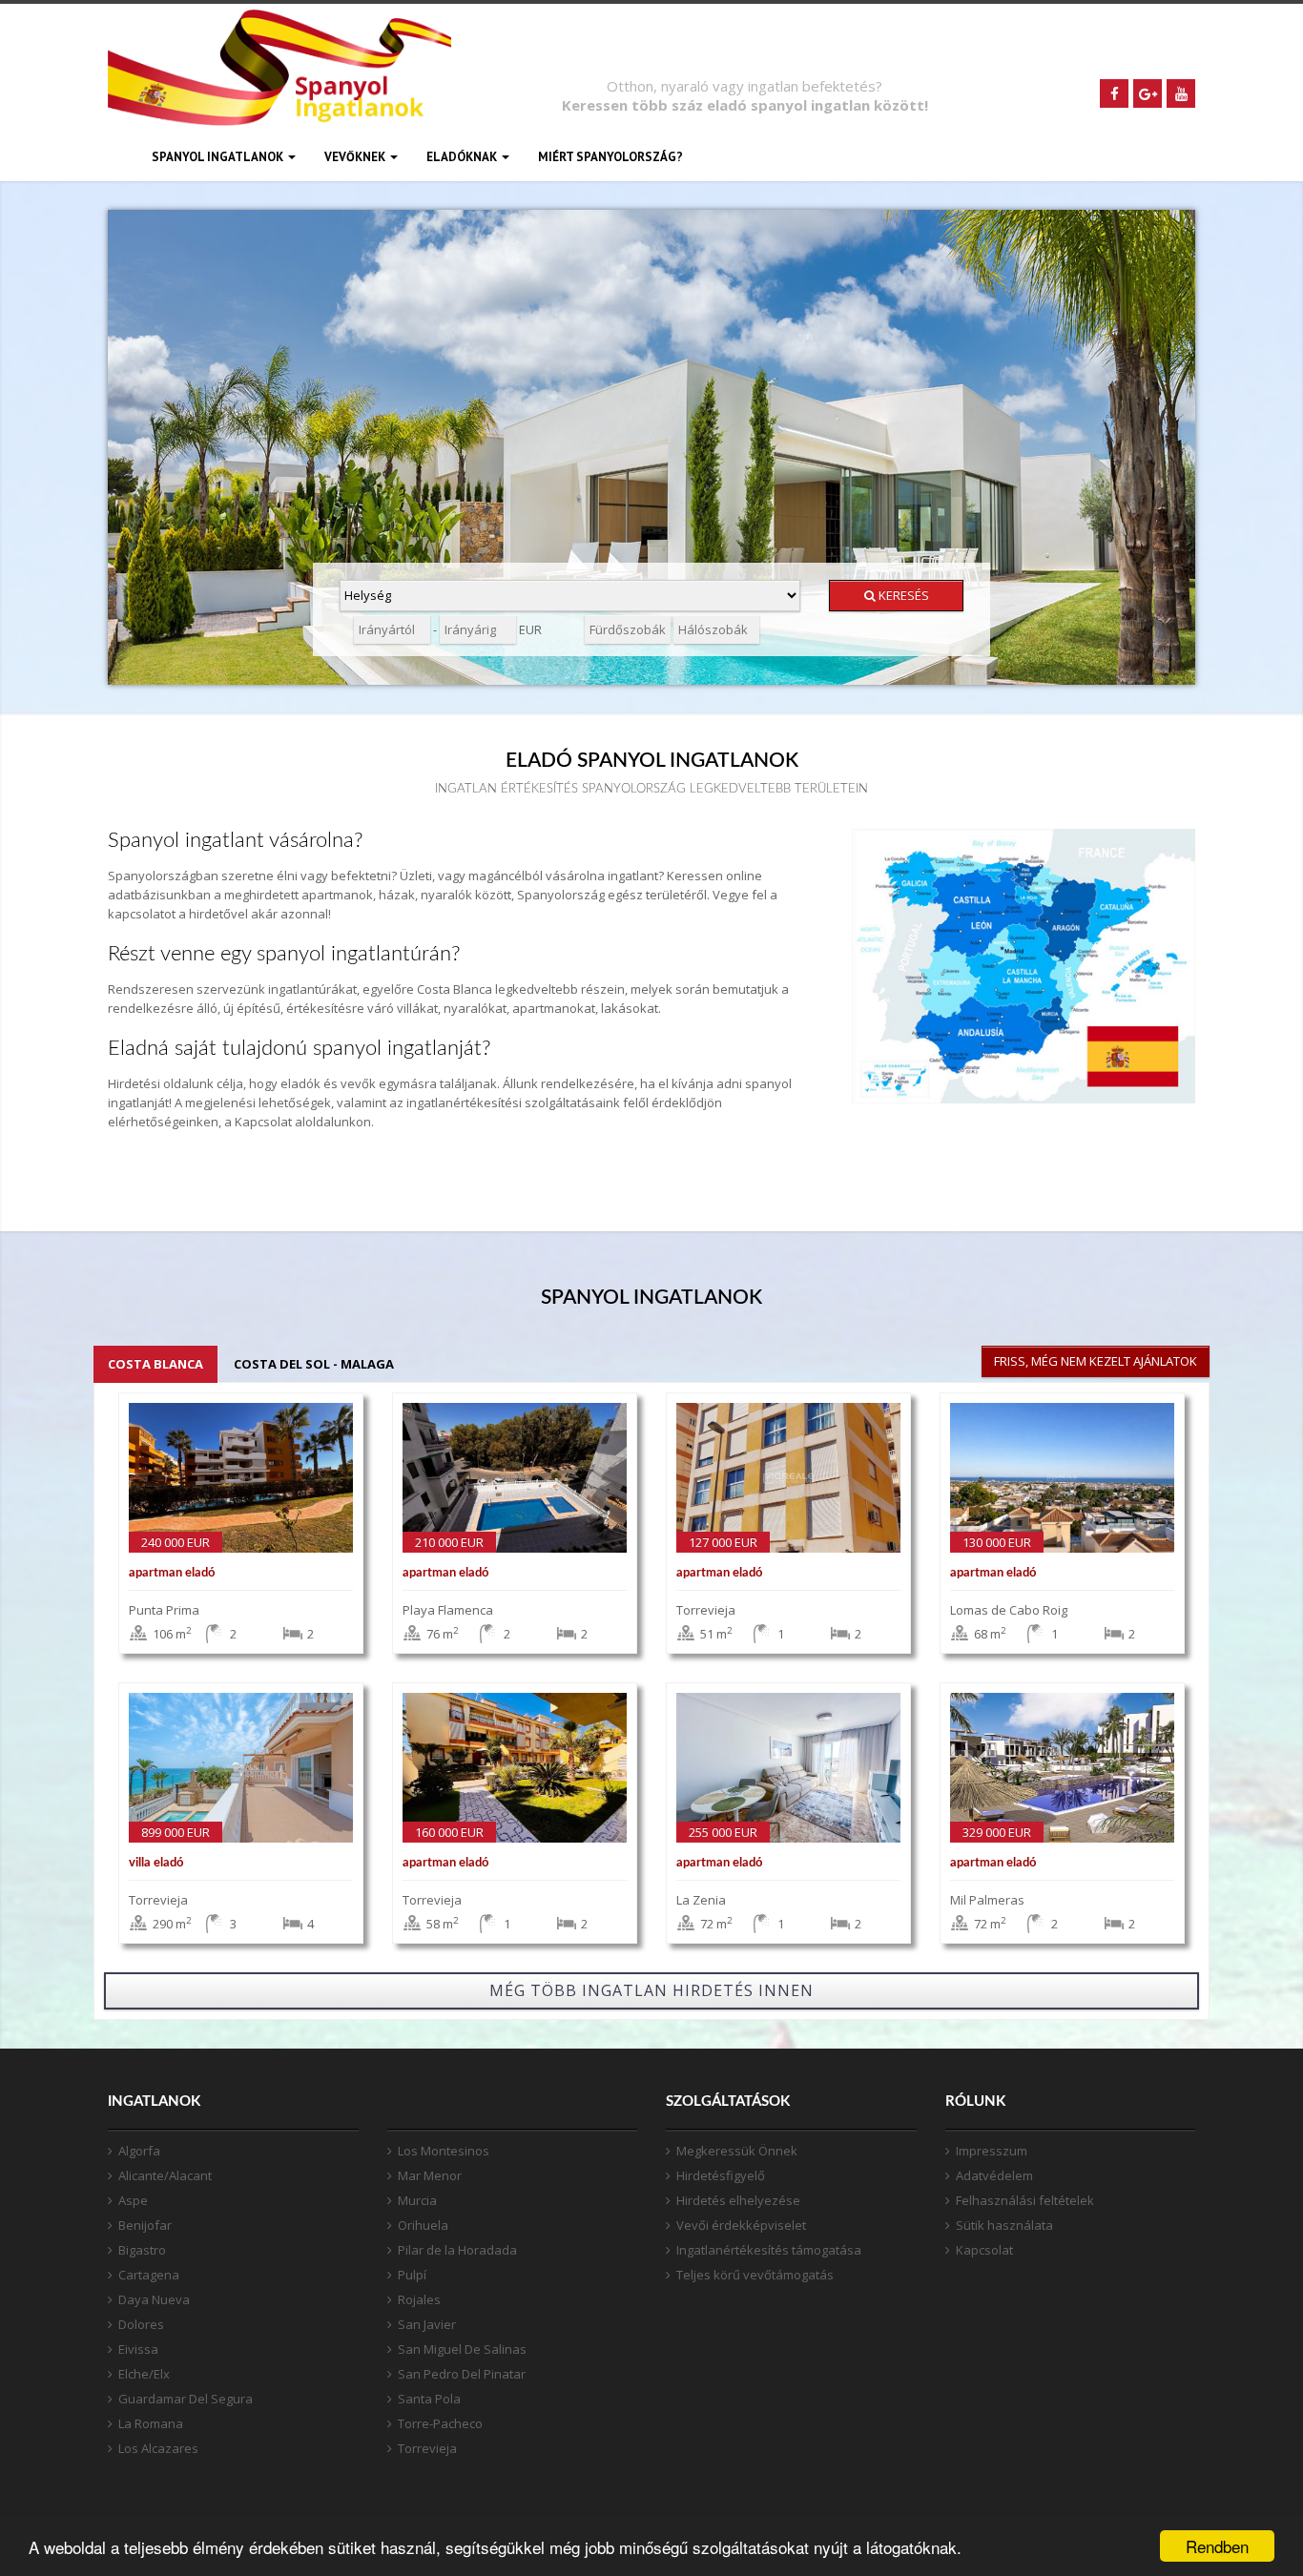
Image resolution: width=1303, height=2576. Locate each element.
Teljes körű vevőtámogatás (755, 2275)
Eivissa (138, 2349)
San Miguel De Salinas (462, 2349)
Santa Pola (429, 2399)
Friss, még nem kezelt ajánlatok (1096, 1361)
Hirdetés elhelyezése (738, 2200)
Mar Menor (430, 2175)
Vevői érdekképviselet (741, 2225)
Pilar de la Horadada (457, 2250)
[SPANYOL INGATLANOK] (279, 93)
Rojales (419, 2299)
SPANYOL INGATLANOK (219, 157)
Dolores (141, 2324)
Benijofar (145, 2225)
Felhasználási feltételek (1025, 2200)
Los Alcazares (158, 2448)
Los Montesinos (444, 2151)
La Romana (151, 2423)
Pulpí (412, 2275)
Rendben (1217, 2546)
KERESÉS (902, 595)
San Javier (427, 2324)
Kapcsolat (984, 2250)
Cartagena (149, 2275)
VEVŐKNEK (356, 157)
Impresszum (992, 2151)
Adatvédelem (994, 2175)
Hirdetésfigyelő (721, 2175)
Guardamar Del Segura (186, 2399)
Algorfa (139, 2151)
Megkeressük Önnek (737, 2151)
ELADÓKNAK (463, 157)
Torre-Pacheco (440, 2423)
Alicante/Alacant (165, 2175)
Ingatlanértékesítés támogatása (769, 2250)
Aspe (133, 2200)
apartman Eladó (172, 1573)
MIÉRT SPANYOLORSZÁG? (610, 157)
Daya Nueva (154, 2299)
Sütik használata (1004, 2225)
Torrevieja (427, 2448)
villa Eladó (156, 1863)
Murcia (417, 2200)
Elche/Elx (144, 2374)
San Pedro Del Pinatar (462, 2374)
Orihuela (423, 2225)
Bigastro (142, 2250)
